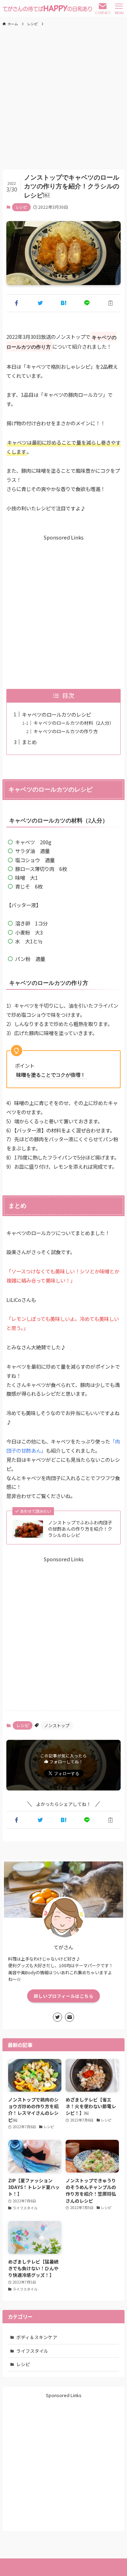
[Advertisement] (64, 98)
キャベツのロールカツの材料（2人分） (74, 723)
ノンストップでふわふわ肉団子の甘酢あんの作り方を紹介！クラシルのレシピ (80, 1529)
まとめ (29, 742)
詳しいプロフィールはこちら (64, 1996)
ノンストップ (57, 1725)
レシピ (21, 207)
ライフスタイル (32, 2351)
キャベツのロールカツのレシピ (56, 714)
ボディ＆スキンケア (37, 2337)
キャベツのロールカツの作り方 (66, 731)
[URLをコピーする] (110, 303)
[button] (17, 303)
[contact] (69, 2017)
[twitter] (58, 2017)
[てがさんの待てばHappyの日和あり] (47, 8)
